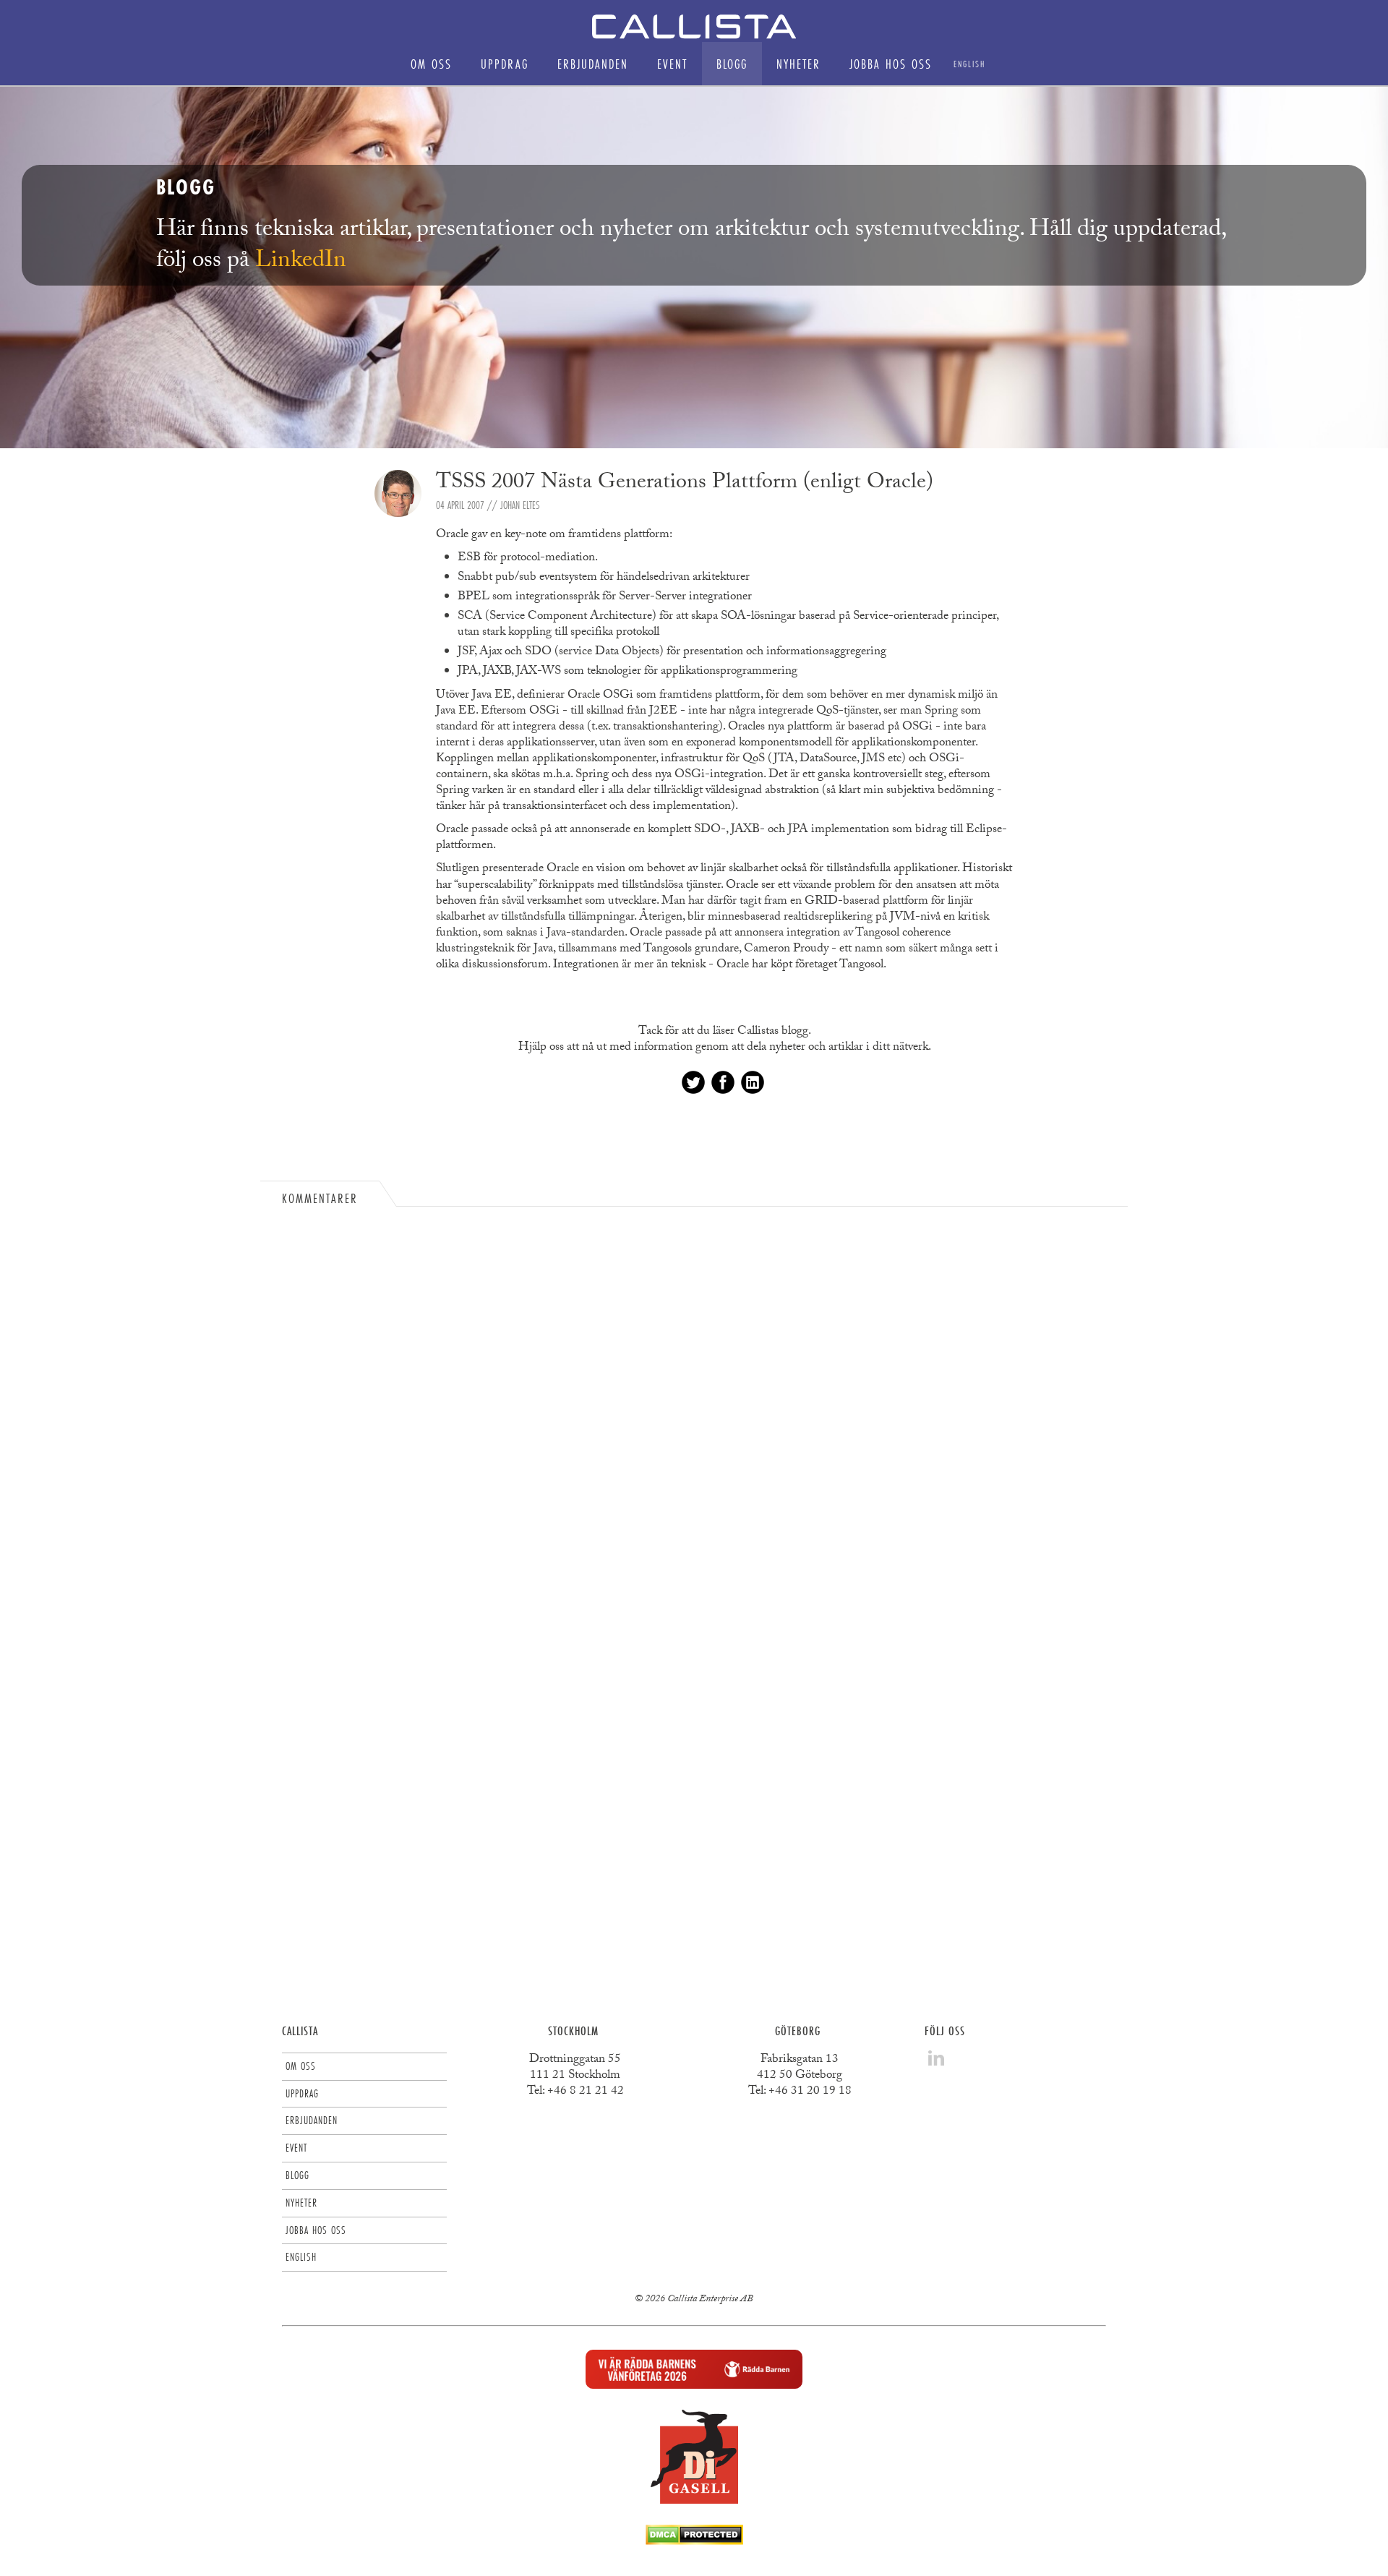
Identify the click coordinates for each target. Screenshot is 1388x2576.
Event (672, 64)
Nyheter (798, 64)
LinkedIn (301, 262)
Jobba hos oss (891, 64)
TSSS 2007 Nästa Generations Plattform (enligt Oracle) (685, 484)
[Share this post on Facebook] (723, 1082)
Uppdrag (505, 64)
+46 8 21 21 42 (586, 2092)
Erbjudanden (593, 64)
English (969, 64)
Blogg (732, 64)
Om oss (431, 64)
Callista (300, 2031)
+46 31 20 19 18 (810, 2092)
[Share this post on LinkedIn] (753, 1082)
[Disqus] (694, 1409)
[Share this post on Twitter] (693, 1082)
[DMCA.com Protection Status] (694, 2541)
